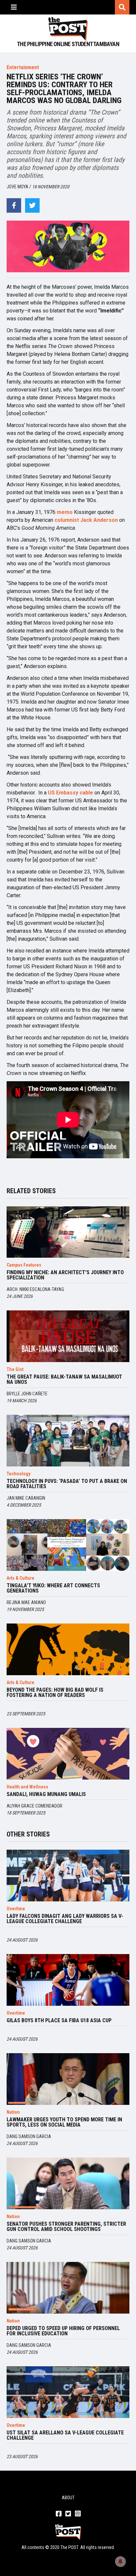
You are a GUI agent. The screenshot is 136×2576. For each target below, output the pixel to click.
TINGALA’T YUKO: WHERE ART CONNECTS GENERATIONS (53, 1588)
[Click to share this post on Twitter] (32, 205)
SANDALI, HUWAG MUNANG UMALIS (46, 1794)
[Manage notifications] (120, 2562)
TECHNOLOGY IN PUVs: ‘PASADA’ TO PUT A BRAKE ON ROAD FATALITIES (67, 1484)
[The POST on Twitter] (68, 2514)
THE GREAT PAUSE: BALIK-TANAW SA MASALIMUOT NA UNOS (64, 1380)
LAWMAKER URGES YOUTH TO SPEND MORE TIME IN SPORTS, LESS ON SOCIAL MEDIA (64, 2122)
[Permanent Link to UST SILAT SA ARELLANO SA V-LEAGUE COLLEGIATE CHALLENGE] (68, 2392)
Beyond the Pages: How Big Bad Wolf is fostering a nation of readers (55, 1693)
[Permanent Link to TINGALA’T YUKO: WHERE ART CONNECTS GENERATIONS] (68, 1545)
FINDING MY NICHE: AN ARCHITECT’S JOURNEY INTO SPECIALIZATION (65, 1275)
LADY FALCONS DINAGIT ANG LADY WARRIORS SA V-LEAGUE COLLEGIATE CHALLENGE (65, 1919)
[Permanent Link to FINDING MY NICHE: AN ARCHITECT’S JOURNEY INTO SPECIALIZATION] (68, 1232)
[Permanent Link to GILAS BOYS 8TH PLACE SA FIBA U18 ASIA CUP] (68, 1980)
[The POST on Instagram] (78, 2514)
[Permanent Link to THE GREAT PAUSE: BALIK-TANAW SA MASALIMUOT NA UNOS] (68, 1336)
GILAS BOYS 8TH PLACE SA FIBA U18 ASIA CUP (59, 2021)
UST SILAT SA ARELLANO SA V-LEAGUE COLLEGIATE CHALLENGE (65, 2435)
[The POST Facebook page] (59, 2514)
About (68, 2498)
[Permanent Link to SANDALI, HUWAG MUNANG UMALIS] (68, 1754)
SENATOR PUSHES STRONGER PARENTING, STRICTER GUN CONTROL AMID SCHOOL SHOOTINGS (66, 2227)
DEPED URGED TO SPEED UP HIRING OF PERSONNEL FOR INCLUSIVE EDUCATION (63, 2331)
